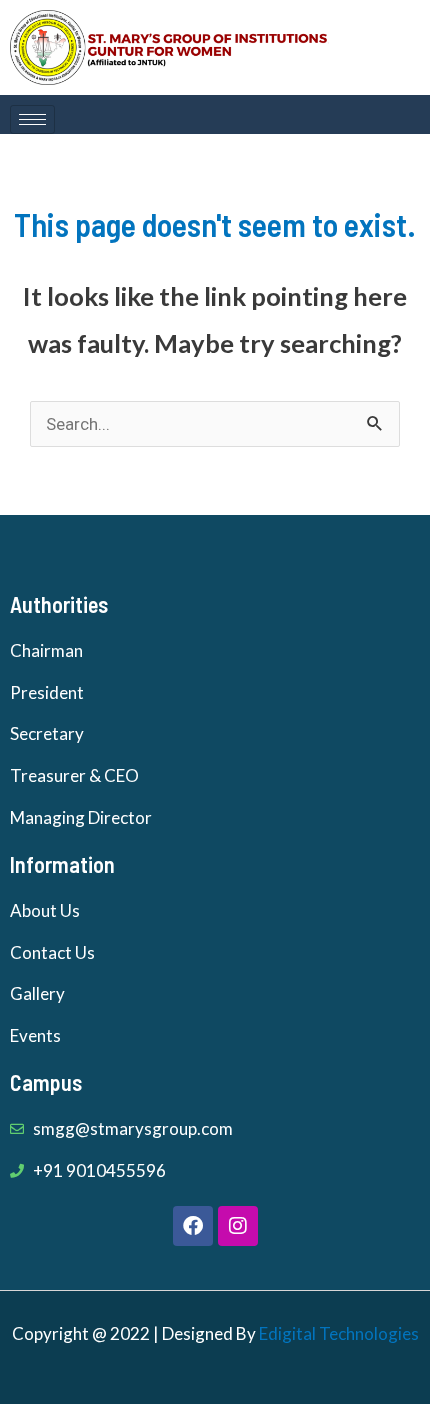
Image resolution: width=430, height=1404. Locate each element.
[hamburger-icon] (32, 119)
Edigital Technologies (339, 1333)
